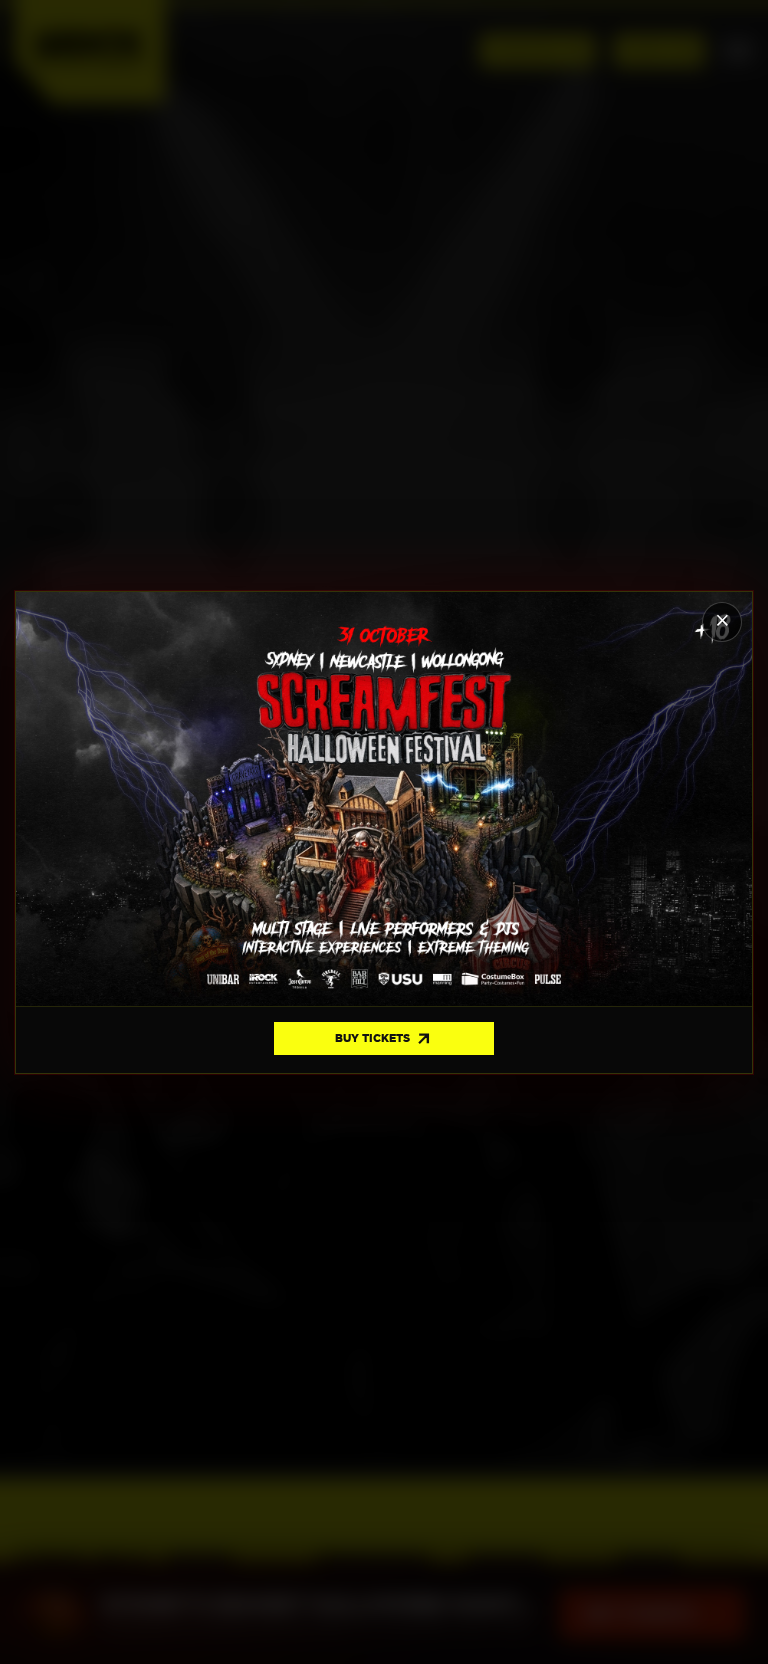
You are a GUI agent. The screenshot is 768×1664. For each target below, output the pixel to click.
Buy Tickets (384, 1039)
